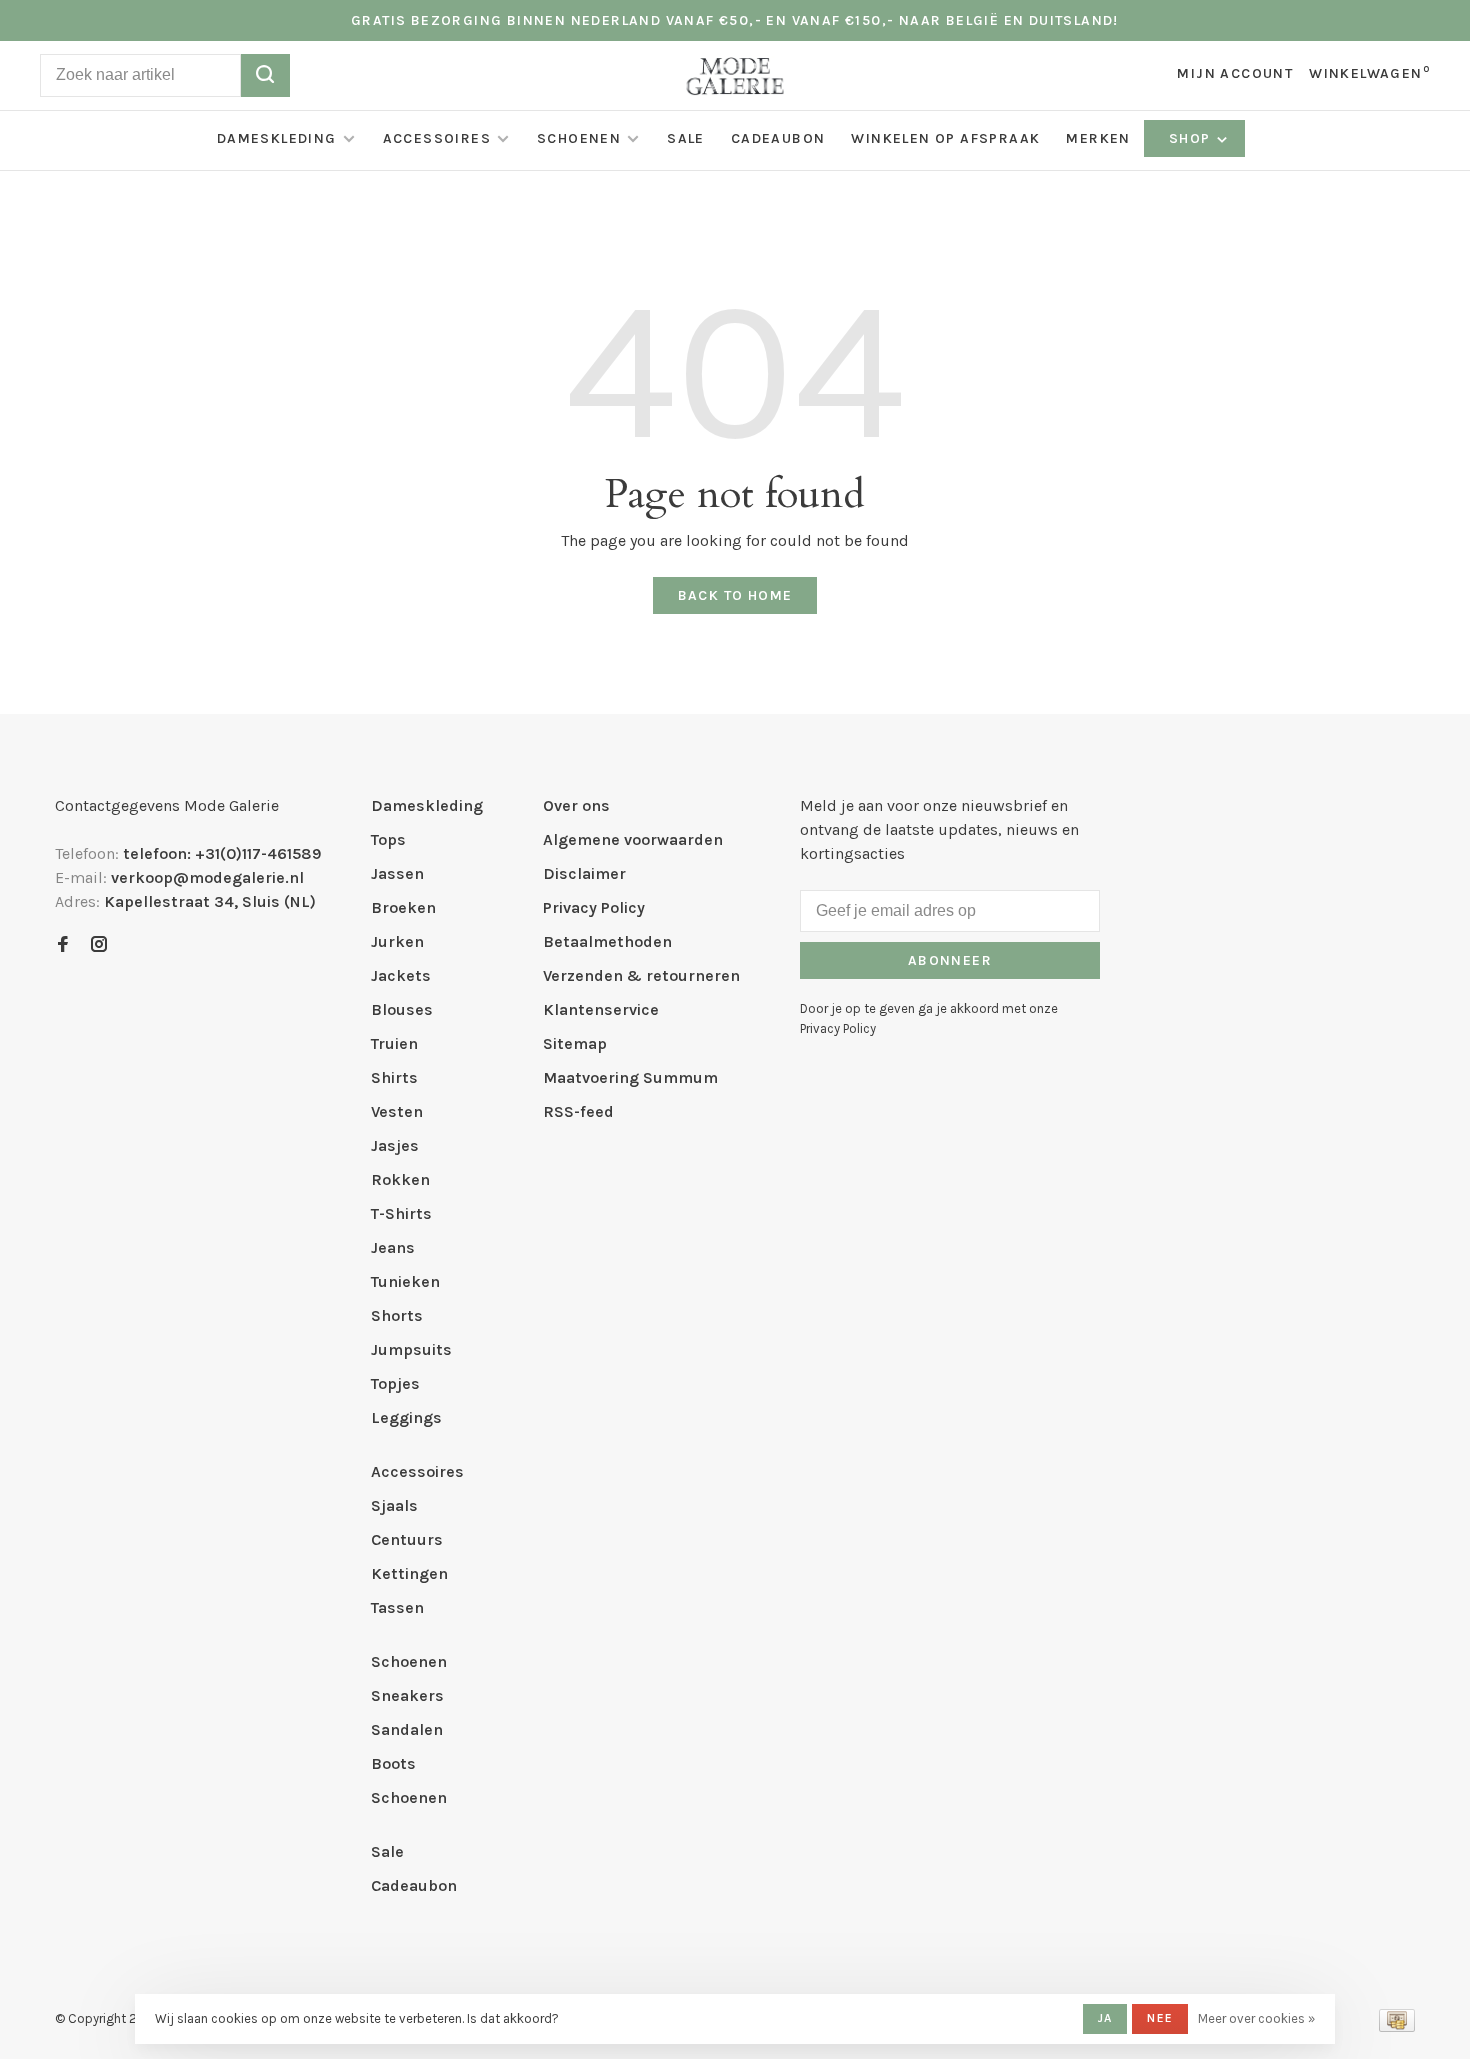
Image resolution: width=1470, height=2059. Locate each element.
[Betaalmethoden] (1397, 2026)
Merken (1098, 138)
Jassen (397, 873)
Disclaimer (584, 873)
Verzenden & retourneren (641, 975)
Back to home (735, 595)
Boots (393, 1763)
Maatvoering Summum (630, 1077)
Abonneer (950, 960)
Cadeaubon (778, 138)
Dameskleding (277, 138)
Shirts (394, 1077)
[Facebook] (63, 945)
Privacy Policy (594, 907)
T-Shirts (401, 1213)
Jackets (401, 975)
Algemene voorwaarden (633, 839)
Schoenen (579, 138)
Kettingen (409, 1573)
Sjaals (394, 1505)
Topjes (395, 1383)
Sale (686, 138)
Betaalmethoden (607, 941)
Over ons (576, 805)
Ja (1105, 2018)
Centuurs (407, 1539)
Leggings (406, 1417)
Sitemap (575, 1043)
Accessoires (437, 138)
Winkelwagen (1369, 73)
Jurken (397, 941)
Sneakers (407, 1695)
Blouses (402, 1009)
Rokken (400, 1179)
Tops (388, 839)
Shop (1192, 138)
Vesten (397, 1111)
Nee (1160, 2018)
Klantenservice (601, 1009)
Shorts (397, 1315)
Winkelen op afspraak (945, 138)
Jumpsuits (411, 1349)
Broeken (403, 907)
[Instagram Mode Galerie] (99, 945)
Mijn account (1235, 73)
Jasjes (395, 1145)
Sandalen (407, 1729)
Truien (394, 1043)
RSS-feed (578, 1111)
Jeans (393, 1247)
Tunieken (405, 1281)
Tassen (397, 1607)
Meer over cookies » (1256, 2018)
